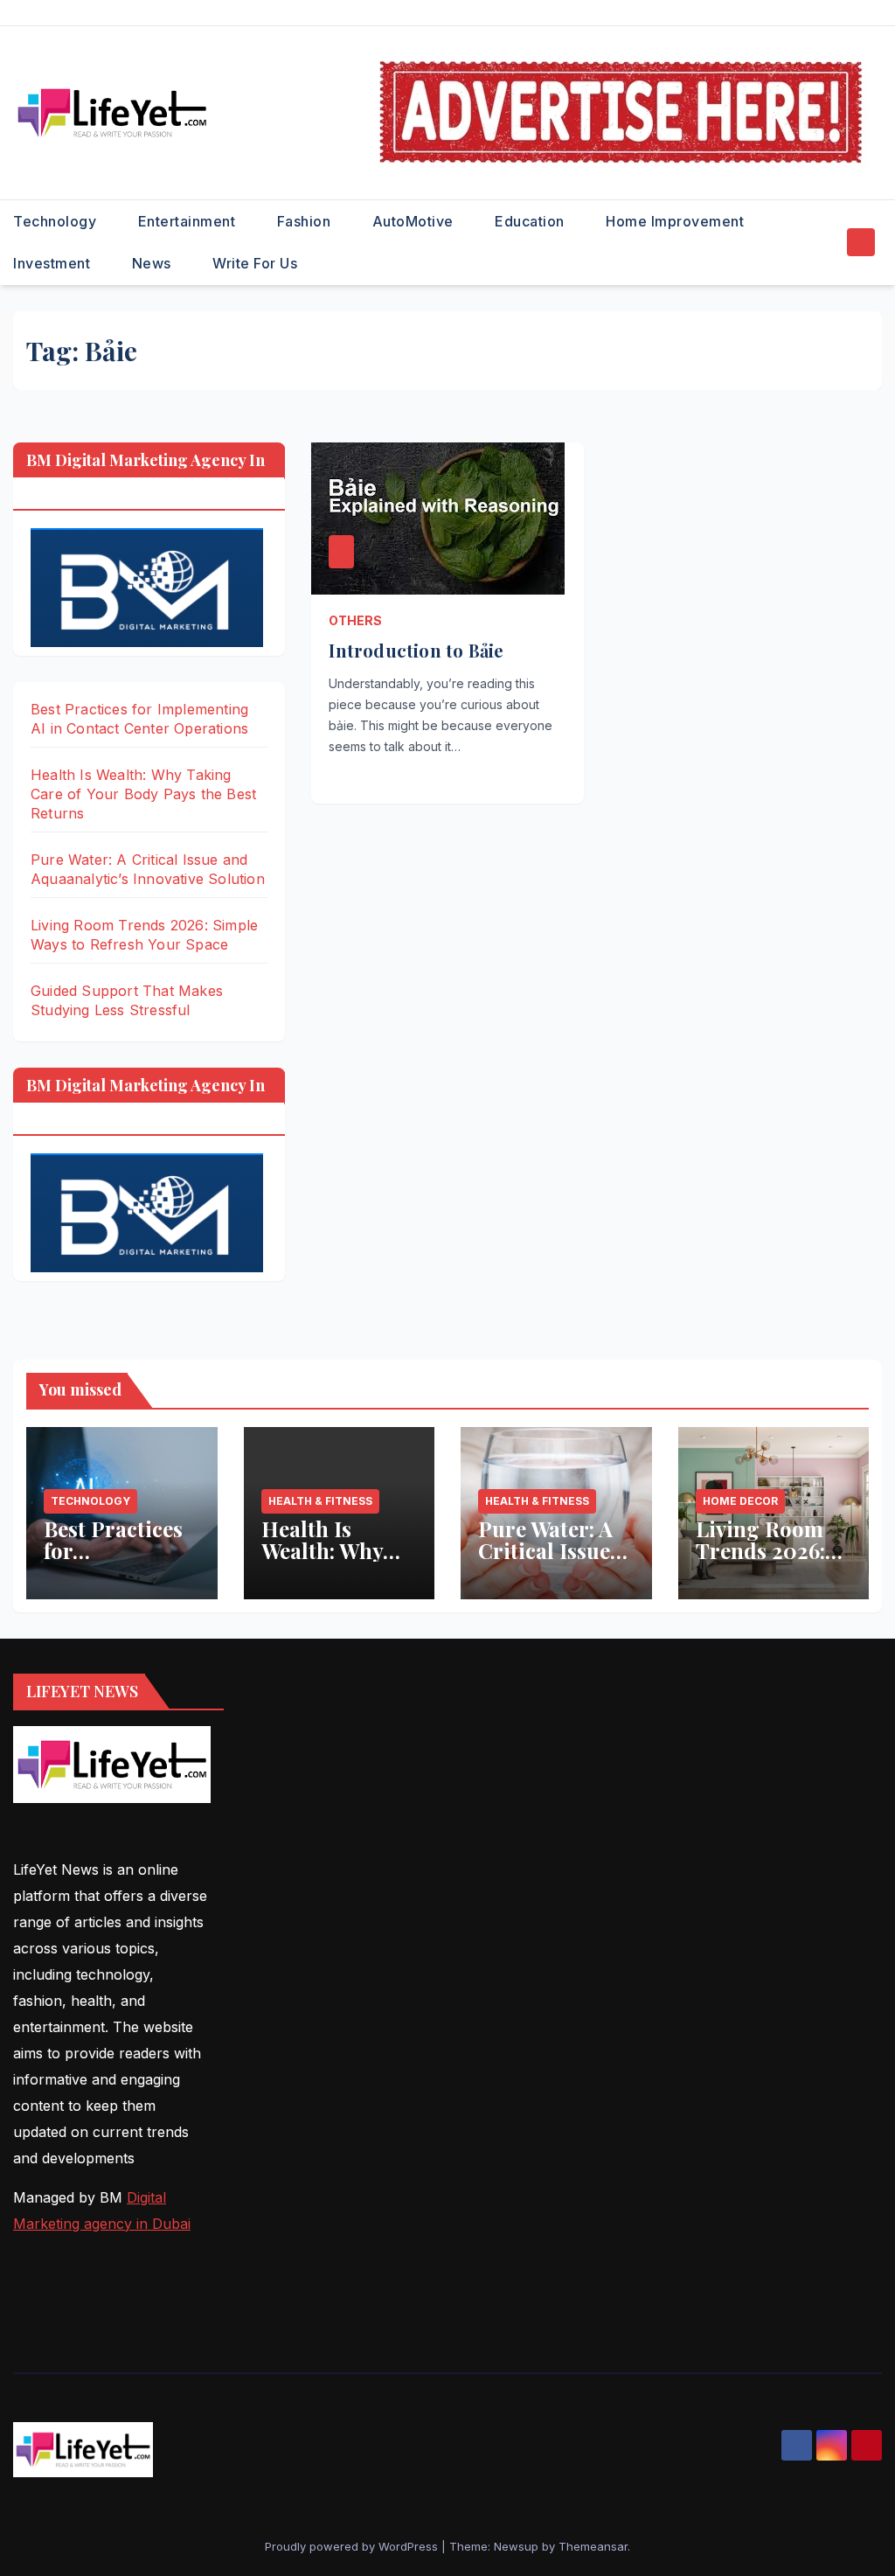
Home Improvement (677, 221)
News (154, 263)
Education (531, 221)
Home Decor (740, 1501)
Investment (54, 263)
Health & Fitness (320, 1501)
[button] (829, 242)
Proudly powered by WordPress (353, 2546)
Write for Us (255, 263)
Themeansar (593, 2546)
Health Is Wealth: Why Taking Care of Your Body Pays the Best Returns (143, 794)
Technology (57, 221)
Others (355, 620)
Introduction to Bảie (416, 650)
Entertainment (189, 221)
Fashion (306, 221)
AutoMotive (415, 221)
